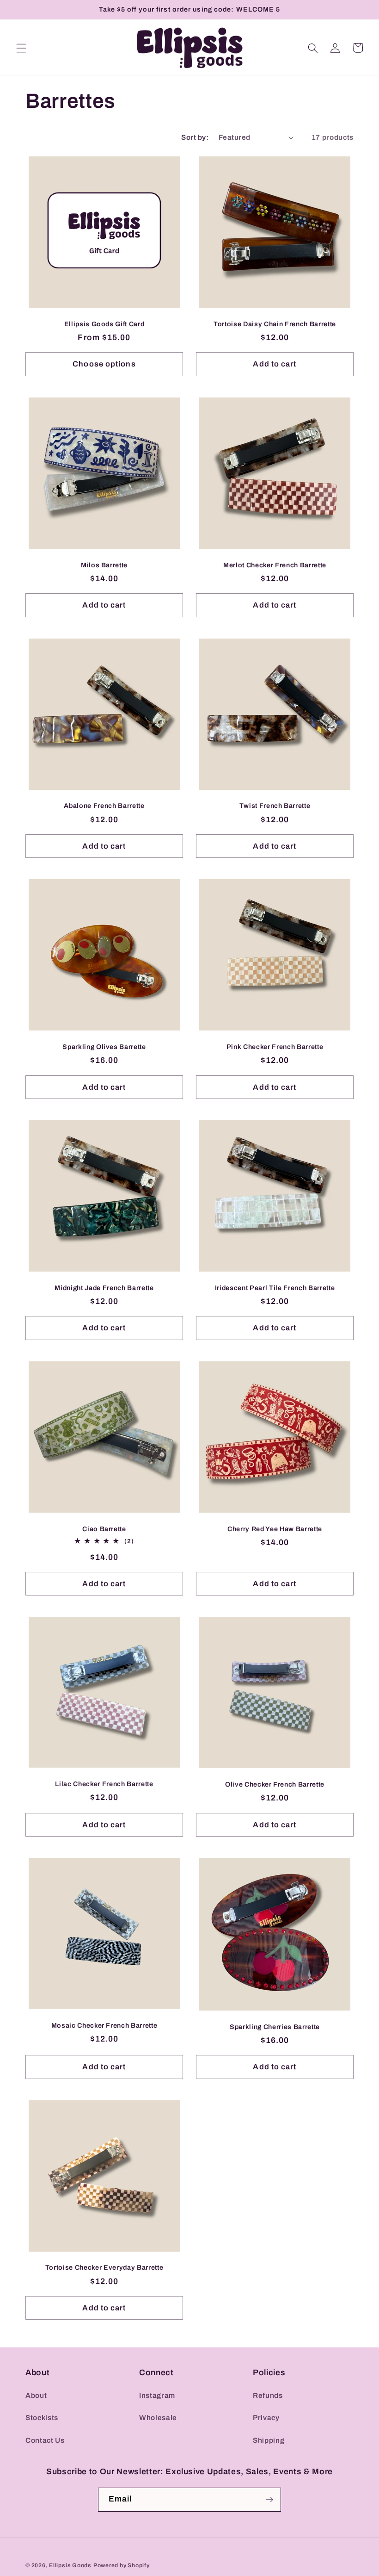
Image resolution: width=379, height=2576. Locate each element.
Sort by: (195, 137)
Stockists (42, 2418)
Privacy (266, 2418)
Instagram (157, 2395)
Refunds (268, 2395)
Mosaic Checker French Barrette (104, 2025)
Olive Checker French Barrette (275, 1784)
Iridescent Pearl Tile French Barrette (275, 1288)
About (36, 2395)
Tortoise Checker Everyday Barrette (104, 2267)
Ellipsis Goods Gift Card (104, 324)
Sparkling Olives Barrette (104, 1047)
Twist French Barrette (275, 806)
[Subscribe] (269, 2500)
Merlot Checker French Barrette (275, 565)
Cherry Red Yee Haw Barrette (275, 1529)
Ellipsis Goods (70, 2565)
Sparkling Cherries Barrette (275, 2027)
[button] (21, 48)
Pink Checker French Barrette (275, 1047)
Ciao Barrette (104, 1529)
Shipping (269, 2440)
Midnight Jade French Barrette (104, 1288)
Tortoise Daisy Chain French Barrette (275, 324)
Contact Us (45, 2440)
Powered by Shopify (122, 2565)
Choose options (104, 364)
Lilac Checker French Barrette (104, 1784)
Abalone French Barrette (104, 806)
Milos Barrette (104, 565)
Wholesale (158, 2418)
